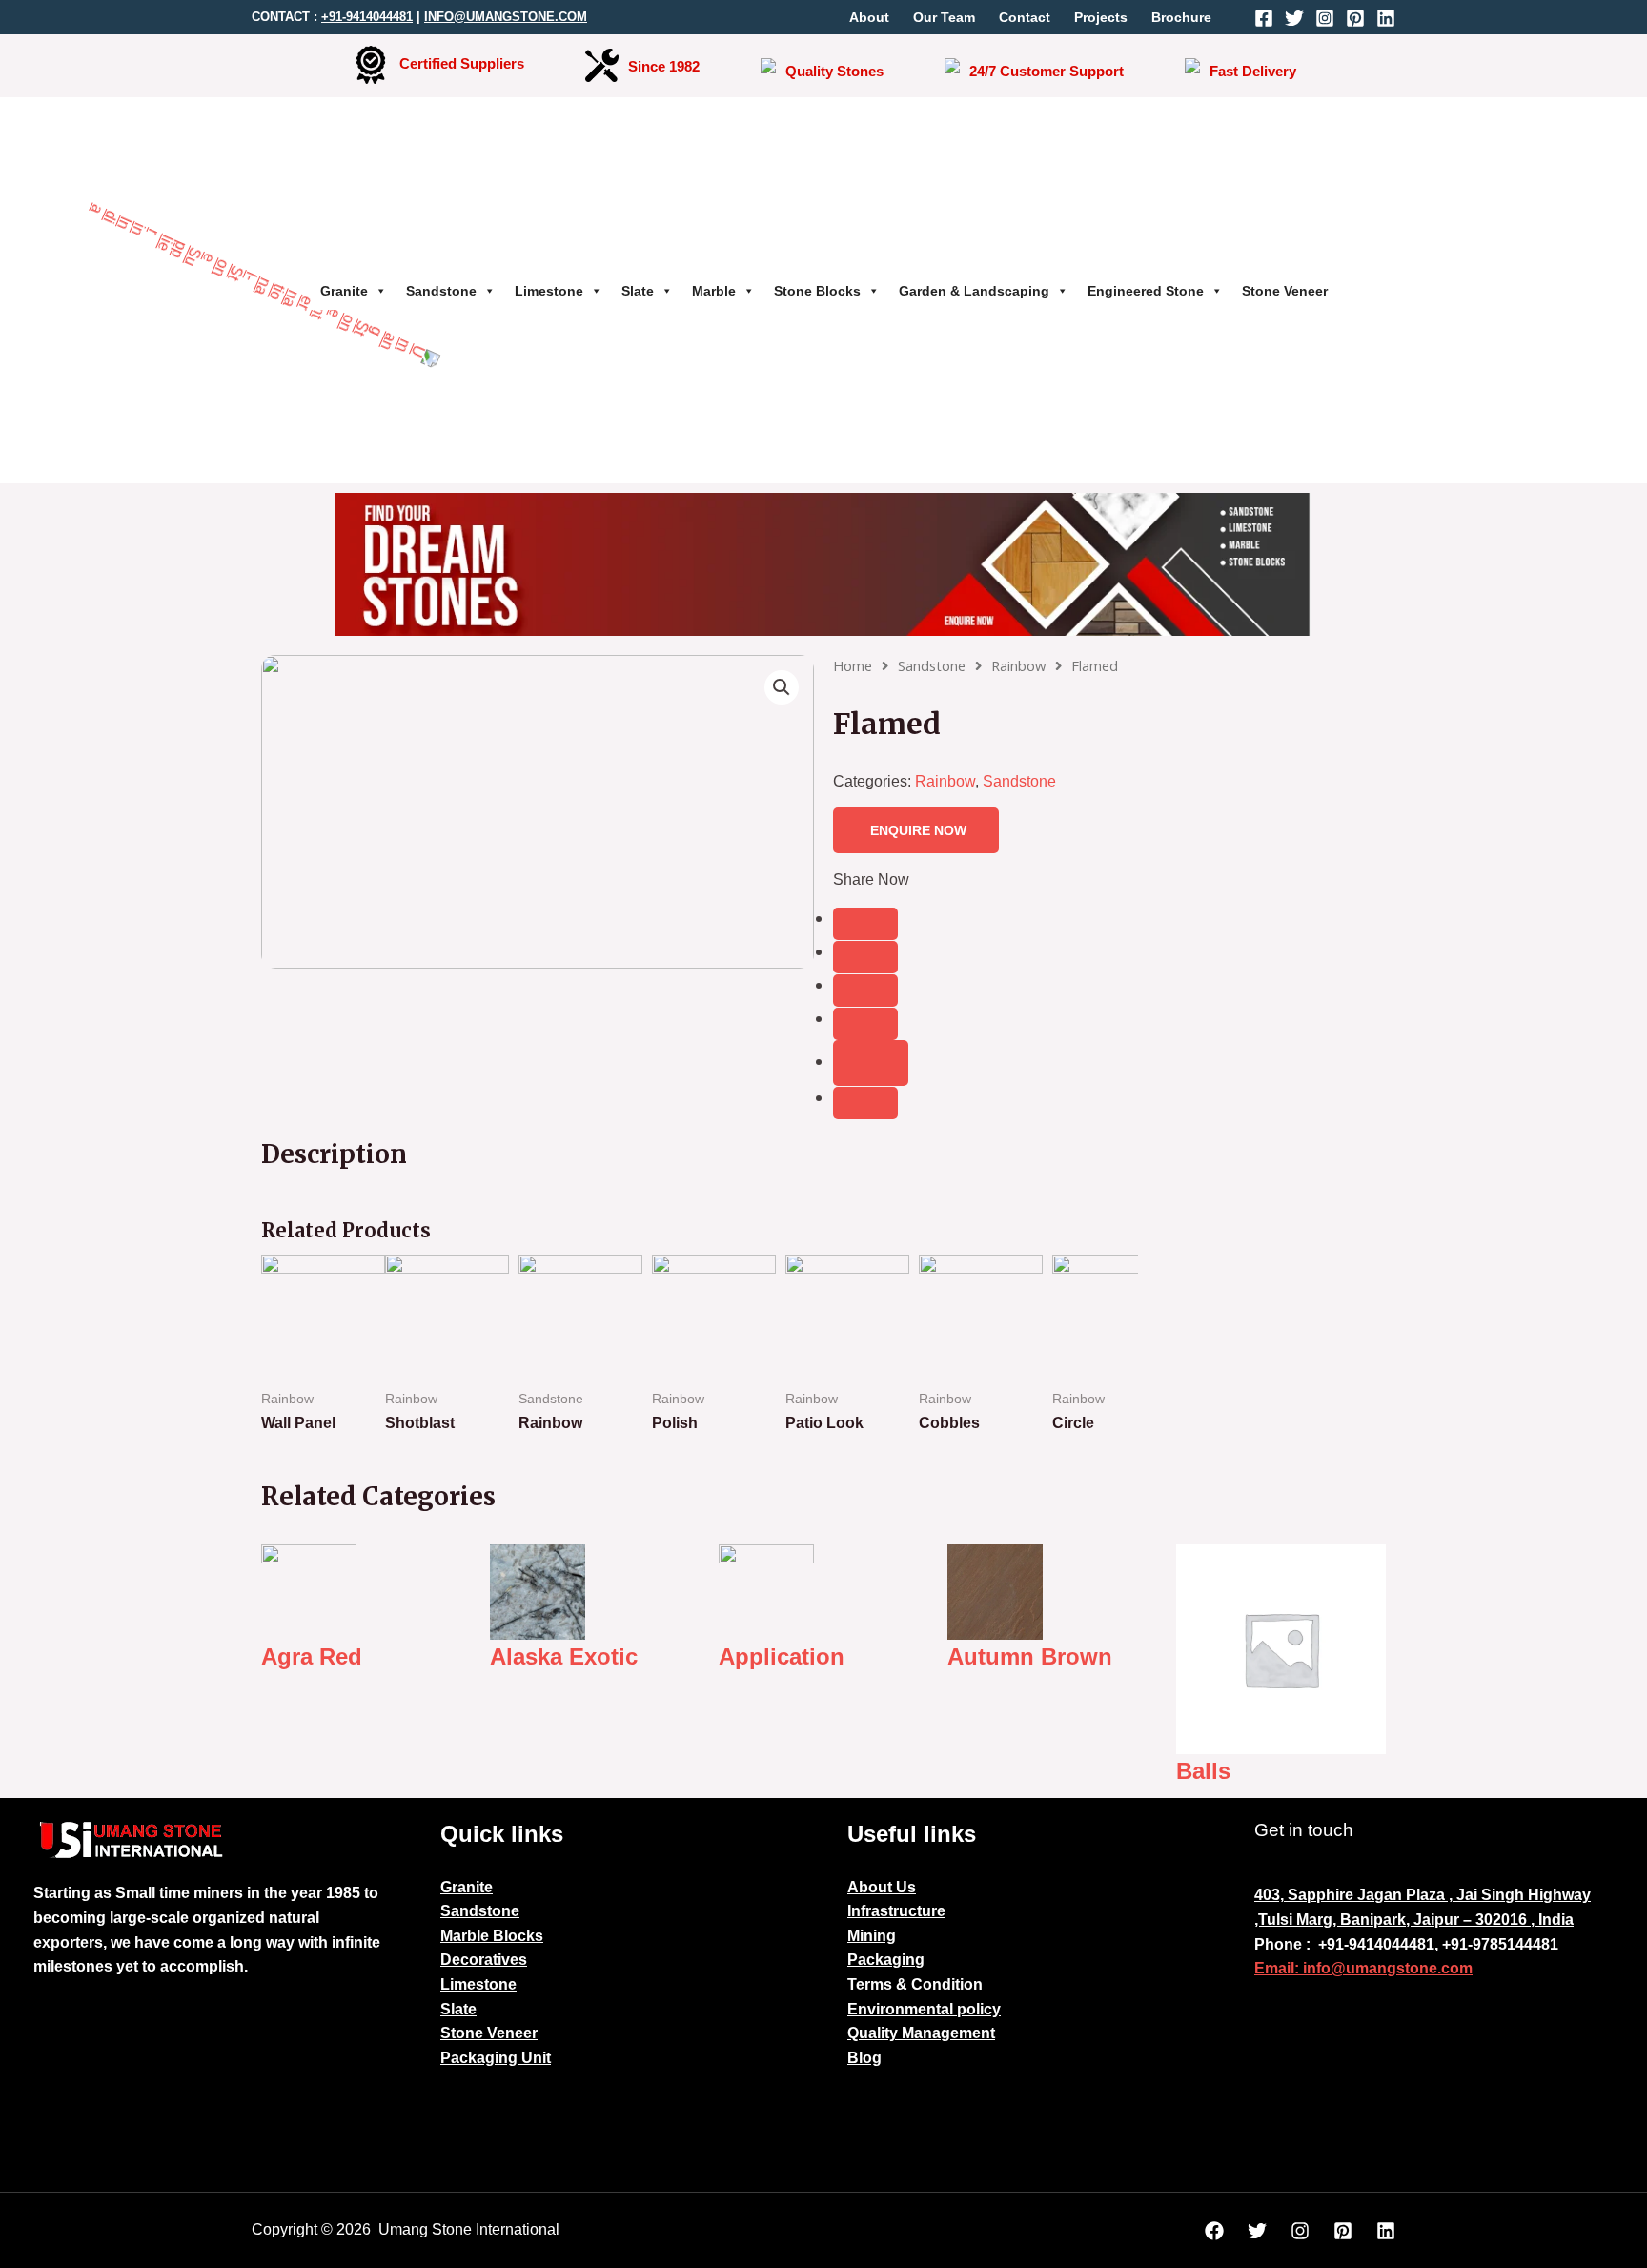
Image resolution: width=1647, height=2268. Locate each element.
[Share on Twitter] (865, 957)
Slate (638, 291)
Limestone (549, 291)
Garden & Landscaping (974, 291)
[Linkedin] (1386, 18)
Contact (1025, 17)
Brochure (1181, 17)
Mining (872, 1936)
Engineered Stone (1146, 291)
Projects (1101, 17)
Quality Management (921, 2033)
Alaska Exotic (564, 1656)
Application (782, 1656)
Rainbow (1018, 665)
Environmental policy (924, 2009)
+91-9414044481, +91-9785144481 (1438, 1944)
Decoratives (484, 1960)
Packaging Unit (496, 2058)
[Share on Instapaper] (865, 991)
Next (1113, 1358)
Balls (1203, 1771)
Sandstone (441, 291)
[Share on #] (865, 924)
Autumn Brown (1030, 1656)
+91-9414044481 (367, 17)
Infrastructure (896, 1911)
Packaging (886, 1960)
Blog (864, 2058)
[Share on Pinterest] (871, 1063)
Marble (714, 291)
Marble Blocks (492, 1936)
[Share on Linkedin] (865, 1024)
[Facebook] (1264, 18)
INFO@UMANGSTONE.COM (506, 17)
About (869, 17)
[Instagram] (1325, 18)
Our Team (944, 17)
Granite (344, 291)
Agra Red (312, 1656)
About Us (882, 1887)
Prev (286, 1358)
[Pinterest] (1355, 18)
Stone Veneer (1285, 291)
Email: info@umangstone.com (1363, 1968)
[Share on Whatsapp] (865, 1103)
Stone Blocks (817, 291)
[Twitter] (1294, 18)
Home (853, 665)
